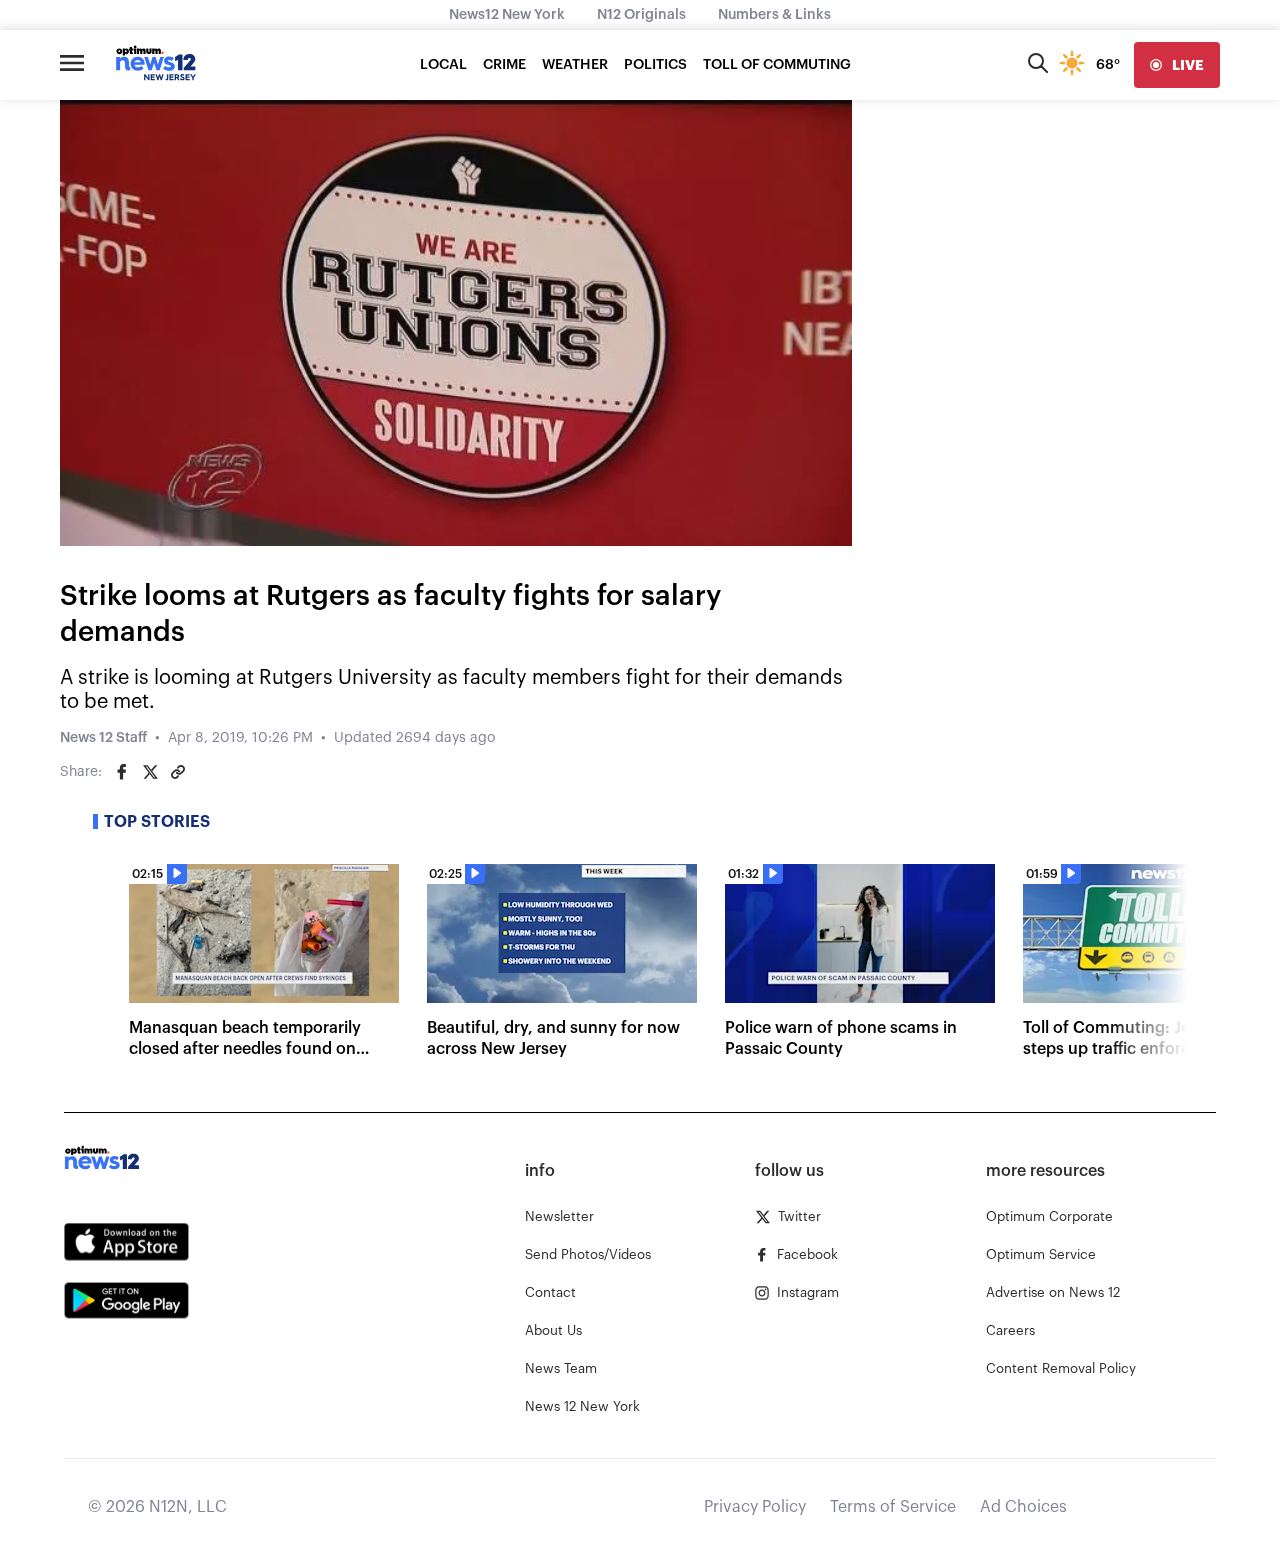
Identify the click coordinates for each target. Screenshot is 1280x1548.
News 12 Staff (103, 738)
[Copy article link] (178, 772)
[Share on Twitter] (150, 772)
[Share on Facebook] (122, 772)
